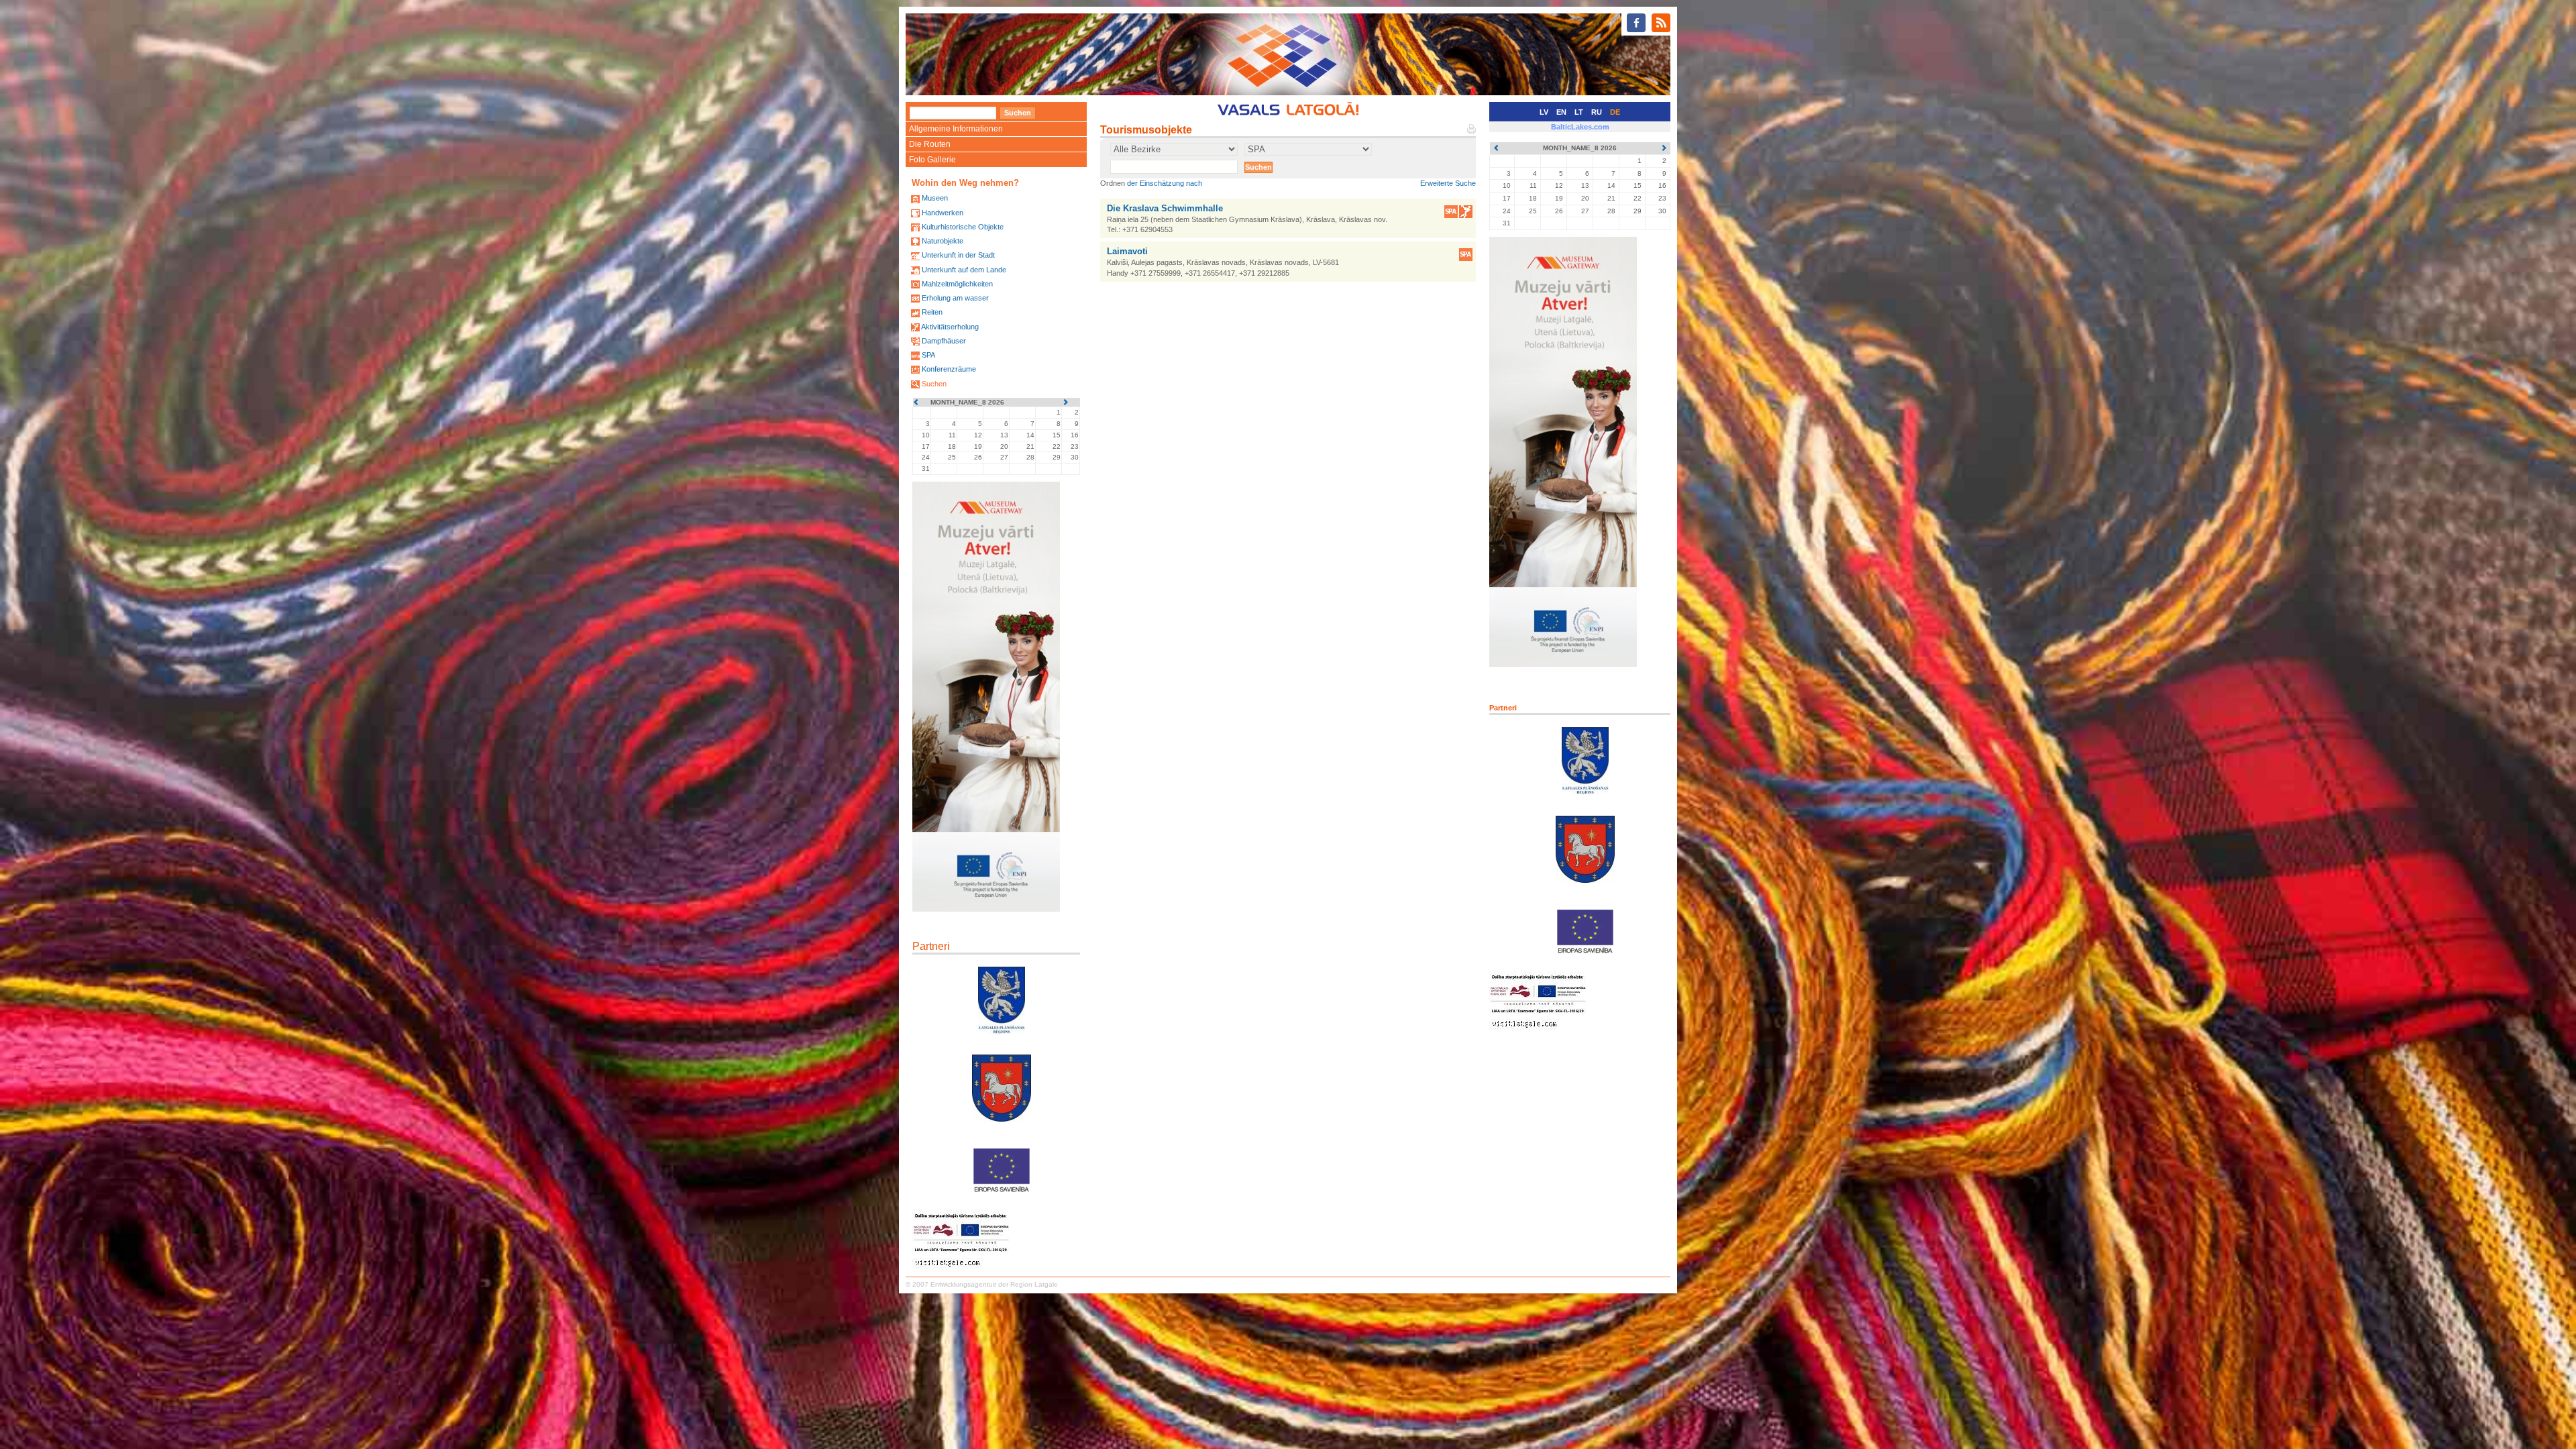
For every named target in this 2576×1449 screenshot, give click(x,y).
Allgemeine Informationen (956, 129)
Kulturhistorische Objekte (963, 227)
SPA (928, 355)
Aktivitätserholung (950, 327)
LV (1544, 112)
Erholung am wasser (955, 298)
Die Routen (930, 144)
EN (1561, 112)
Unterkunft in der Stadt (958, 255)
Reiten (932, 312)
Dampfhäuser (944, 341)
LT (1579, 112)
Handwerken (943, 213)
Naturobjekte (943, 241)
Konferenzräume (949, 369)
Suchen (934, 384)
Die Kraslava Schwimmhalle (1165, 208)
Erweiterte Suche (1448, 183)
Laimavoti (1127, 251)
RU (1597, 112)
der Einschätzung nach (1165, 183)
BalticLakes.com (1580, 127)
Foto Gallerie (932, 160)
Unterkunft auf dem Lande (964, 270)
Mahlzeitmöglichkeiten (957, 284)
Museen (935, 198)
